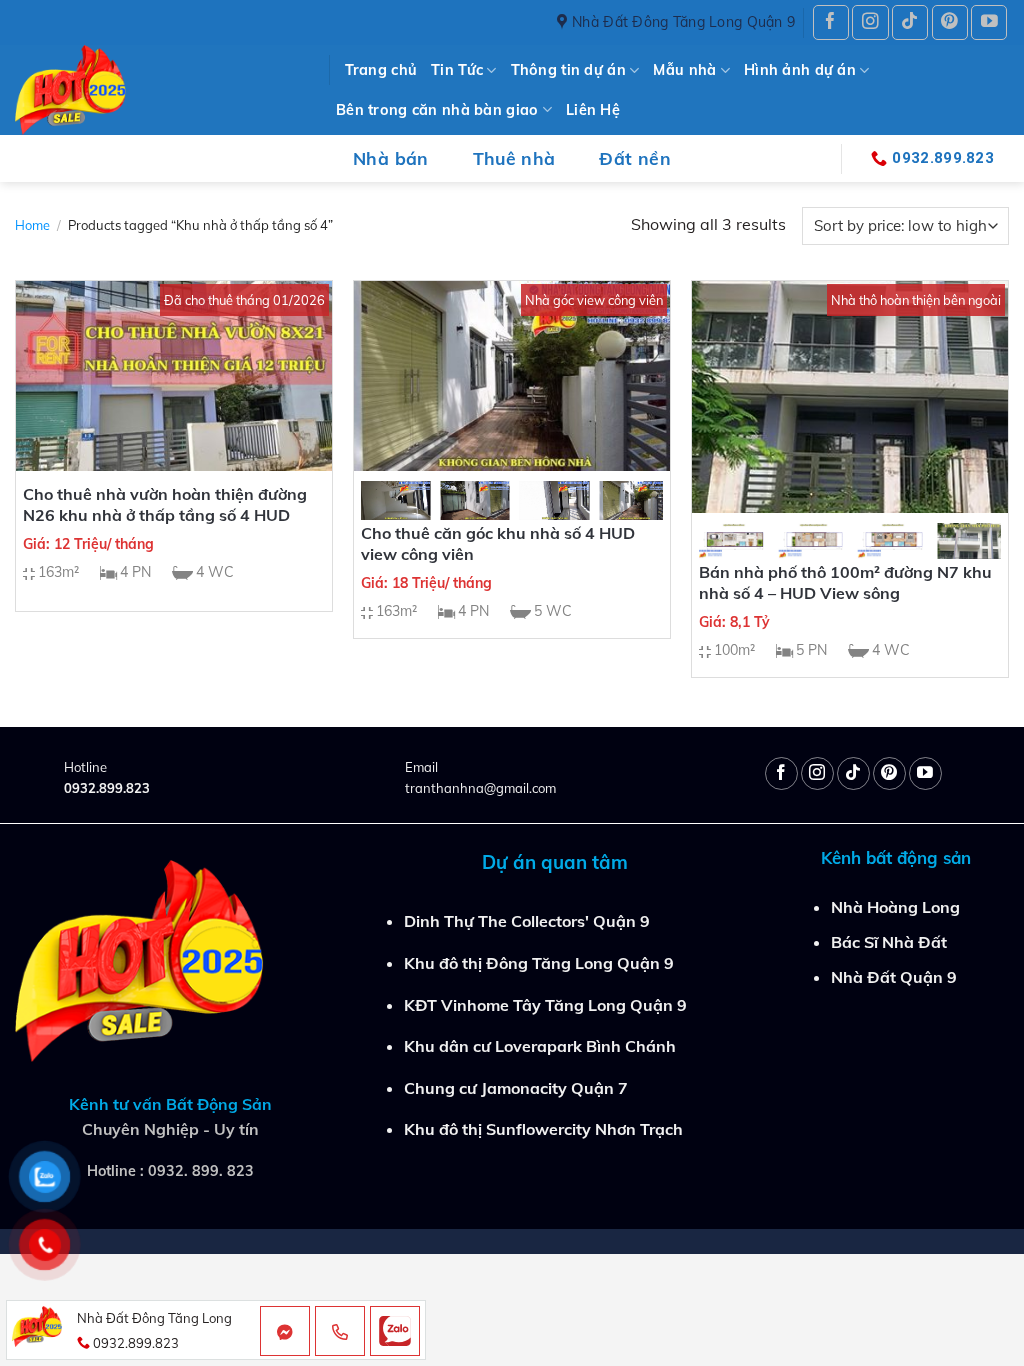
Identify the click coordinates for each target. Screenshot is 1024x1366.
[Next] (632, 513)
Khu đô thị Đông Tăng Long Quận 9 (539, 963)
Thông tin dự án (568, 70)
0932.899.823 (107, 788)
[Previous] (392, 513)
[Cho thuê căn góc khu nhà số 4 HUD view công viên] (512, 376)
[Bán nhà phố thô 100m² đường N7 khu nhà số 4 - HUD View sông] (850, 397)
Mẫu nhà (684, 70)
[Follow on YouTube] (989, 22)
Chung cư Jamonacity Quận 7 (516, 1088)
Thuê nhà (514, 158)
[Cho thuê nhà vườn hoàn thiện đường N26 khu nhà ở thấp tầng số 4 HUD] (174, 376)
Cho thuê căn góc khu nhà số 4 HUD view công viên (498, 543)
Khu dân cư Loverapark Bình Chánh (540, 1046)
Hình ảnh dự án (800, 70)
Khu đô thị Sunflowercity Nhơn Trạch (543, 1129)
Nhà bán (390, 158)
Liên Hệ (593, 110)
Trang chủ (381, 70)
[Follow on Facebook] (831, 22)
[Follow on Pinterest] (950, 22)
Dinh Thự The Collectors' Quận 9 (527, 921)
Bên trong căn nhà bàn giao (437, 110)
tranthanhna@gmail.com (480, 788)
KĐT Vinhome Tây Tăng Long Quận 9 (545, 1005)
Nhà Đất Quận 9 (894, 977)
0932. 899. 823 (201, 1171)
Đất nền (634, 158)
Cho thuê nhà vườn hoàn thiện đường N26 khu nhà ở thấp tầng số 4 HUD (165, 504)
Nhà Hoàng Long (895, 907)
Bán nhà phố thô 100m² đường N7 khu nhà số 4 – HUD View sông (845, 582)
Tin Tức (457, 70)
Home (32, 225)
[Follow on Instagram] (870, 22)
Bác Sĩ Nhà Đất (889, 942)
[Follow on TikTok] (910, 22)
